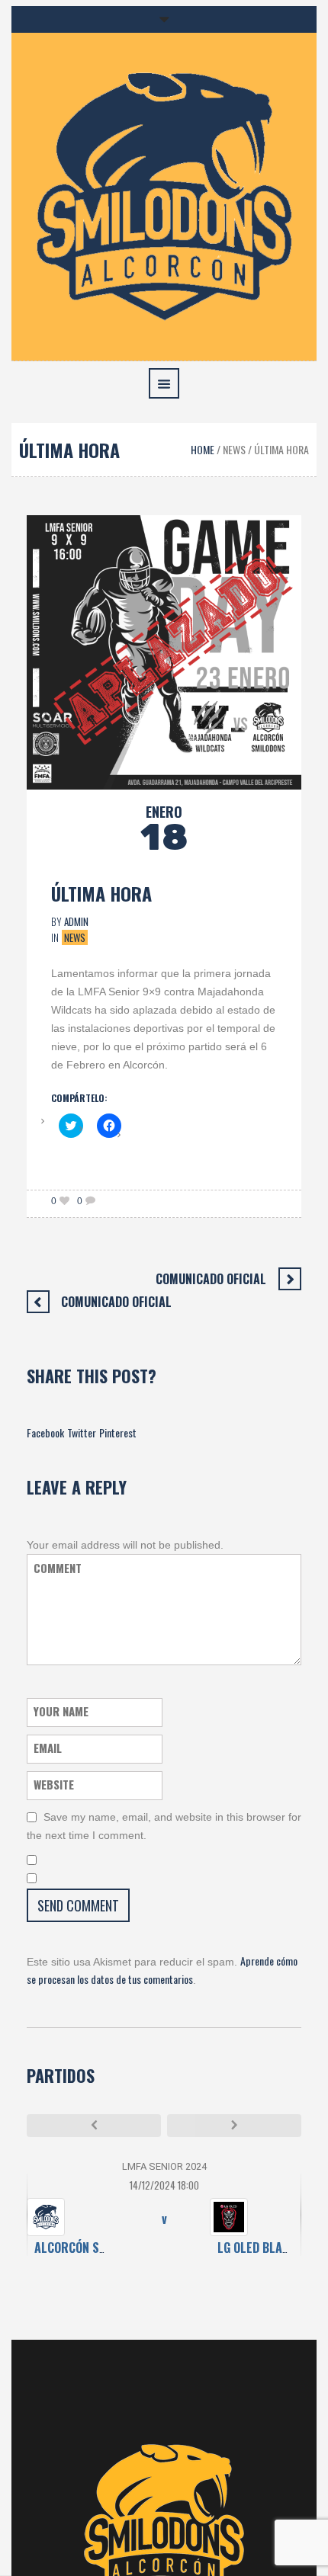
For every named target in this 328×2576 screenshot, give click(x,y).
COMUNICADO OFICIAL (211, 1279)
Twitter (82, 1432)
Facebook (45, 1432)
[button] (164, 652)
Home (203, 449)
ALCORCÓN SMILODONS (93, 2248)
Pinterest (118, 1432)
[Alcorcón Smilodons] (164, 195)
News (234, 449)
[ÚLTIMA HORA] (164, 650)
